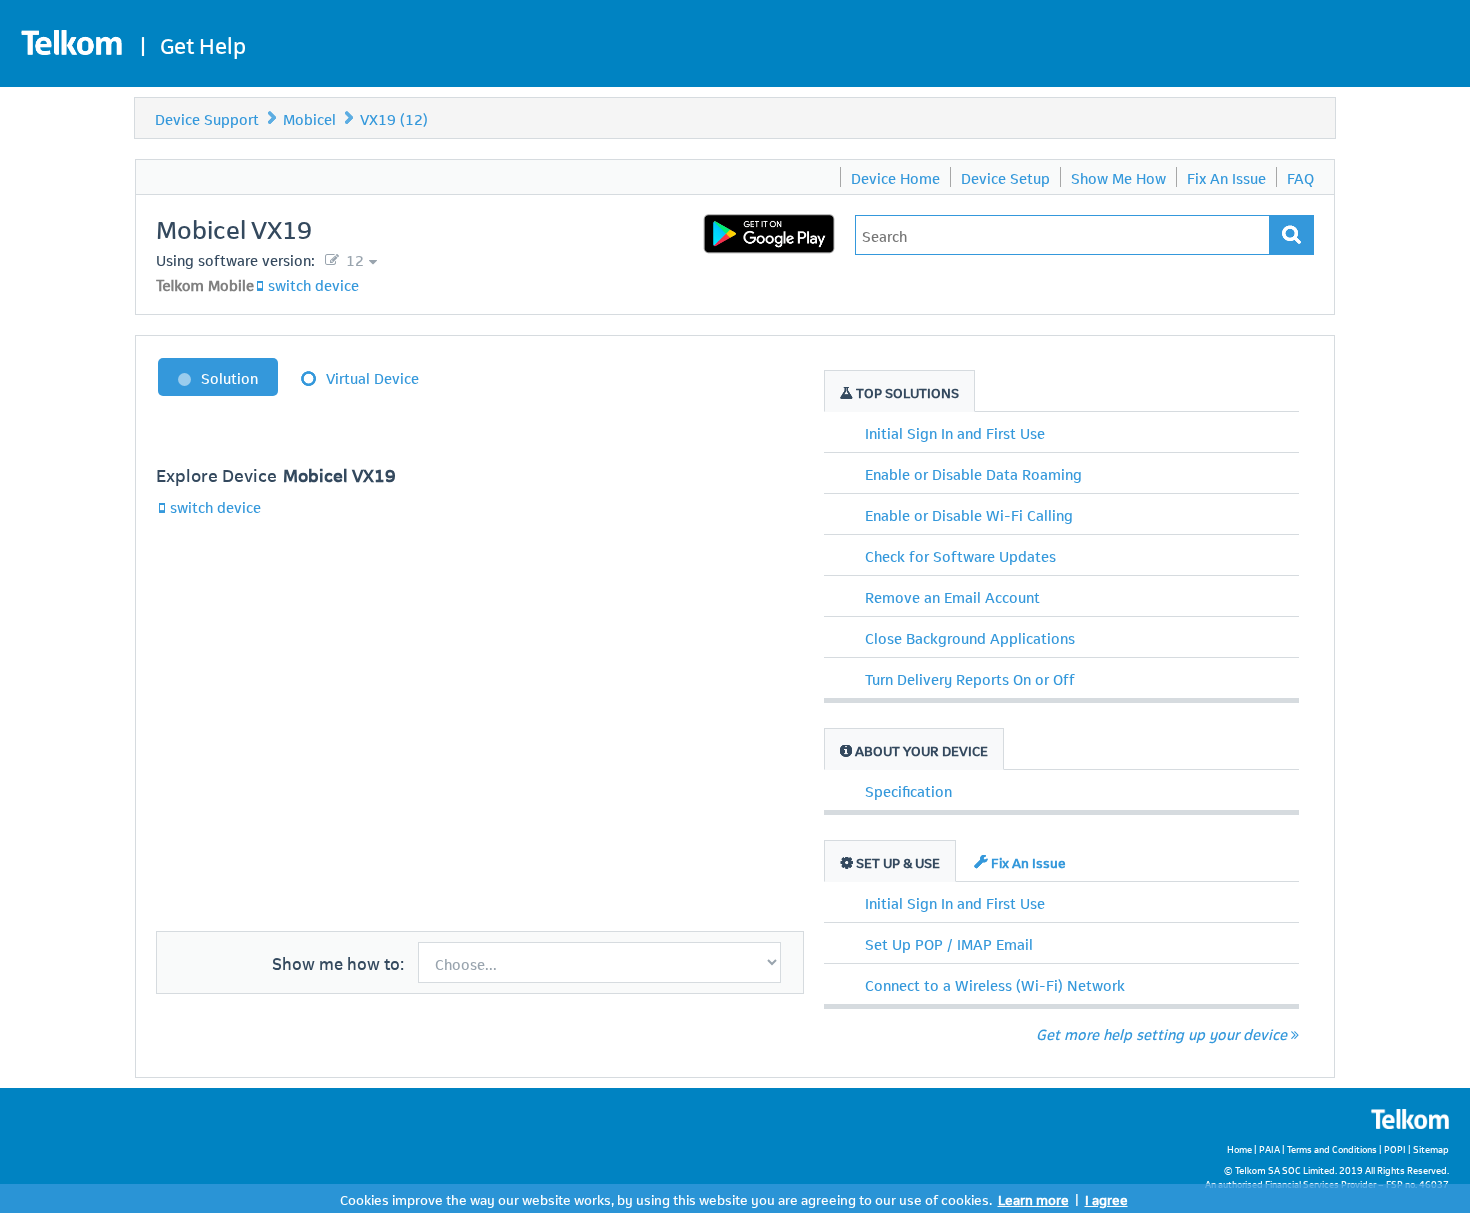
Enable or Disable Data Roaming (973, 473)
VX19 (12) (394, 118)
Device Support (207, 118)
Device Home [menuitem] (895, 177)
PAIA (1269, 1148)
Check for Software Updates (960, 555)
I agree (1106, 1198)
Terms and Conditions (1332, 1148)
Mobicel (309, 118)
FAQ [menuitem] (1300, 177)
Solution (229, 377)
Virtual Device (372, 377)
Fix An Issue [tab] (1027, 861)
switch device (313, 284)
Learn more (1033, 1198)
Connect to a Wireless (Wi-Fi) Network (995, 984)
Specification (908, 790)
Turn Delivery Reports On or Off (970, 678)
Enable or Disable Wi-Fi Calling (969, 514)
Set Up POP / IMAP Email (949, 943)
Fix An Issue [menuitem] (1226, 177)
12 (353, 259)
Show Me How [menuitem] (1118, 177)
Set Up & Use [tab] (896, 861)
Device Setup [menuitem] (1005, 177)
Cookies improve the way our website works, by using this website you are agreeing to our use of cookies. (666, 1198)
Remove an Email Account (952, 596)
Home (1239, 1148)
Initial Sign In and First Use (955, 432)
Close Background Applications (970, 637)
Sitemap (1431, 1148)
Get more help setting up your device (1161, 1033)
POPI (1395, 1148)
